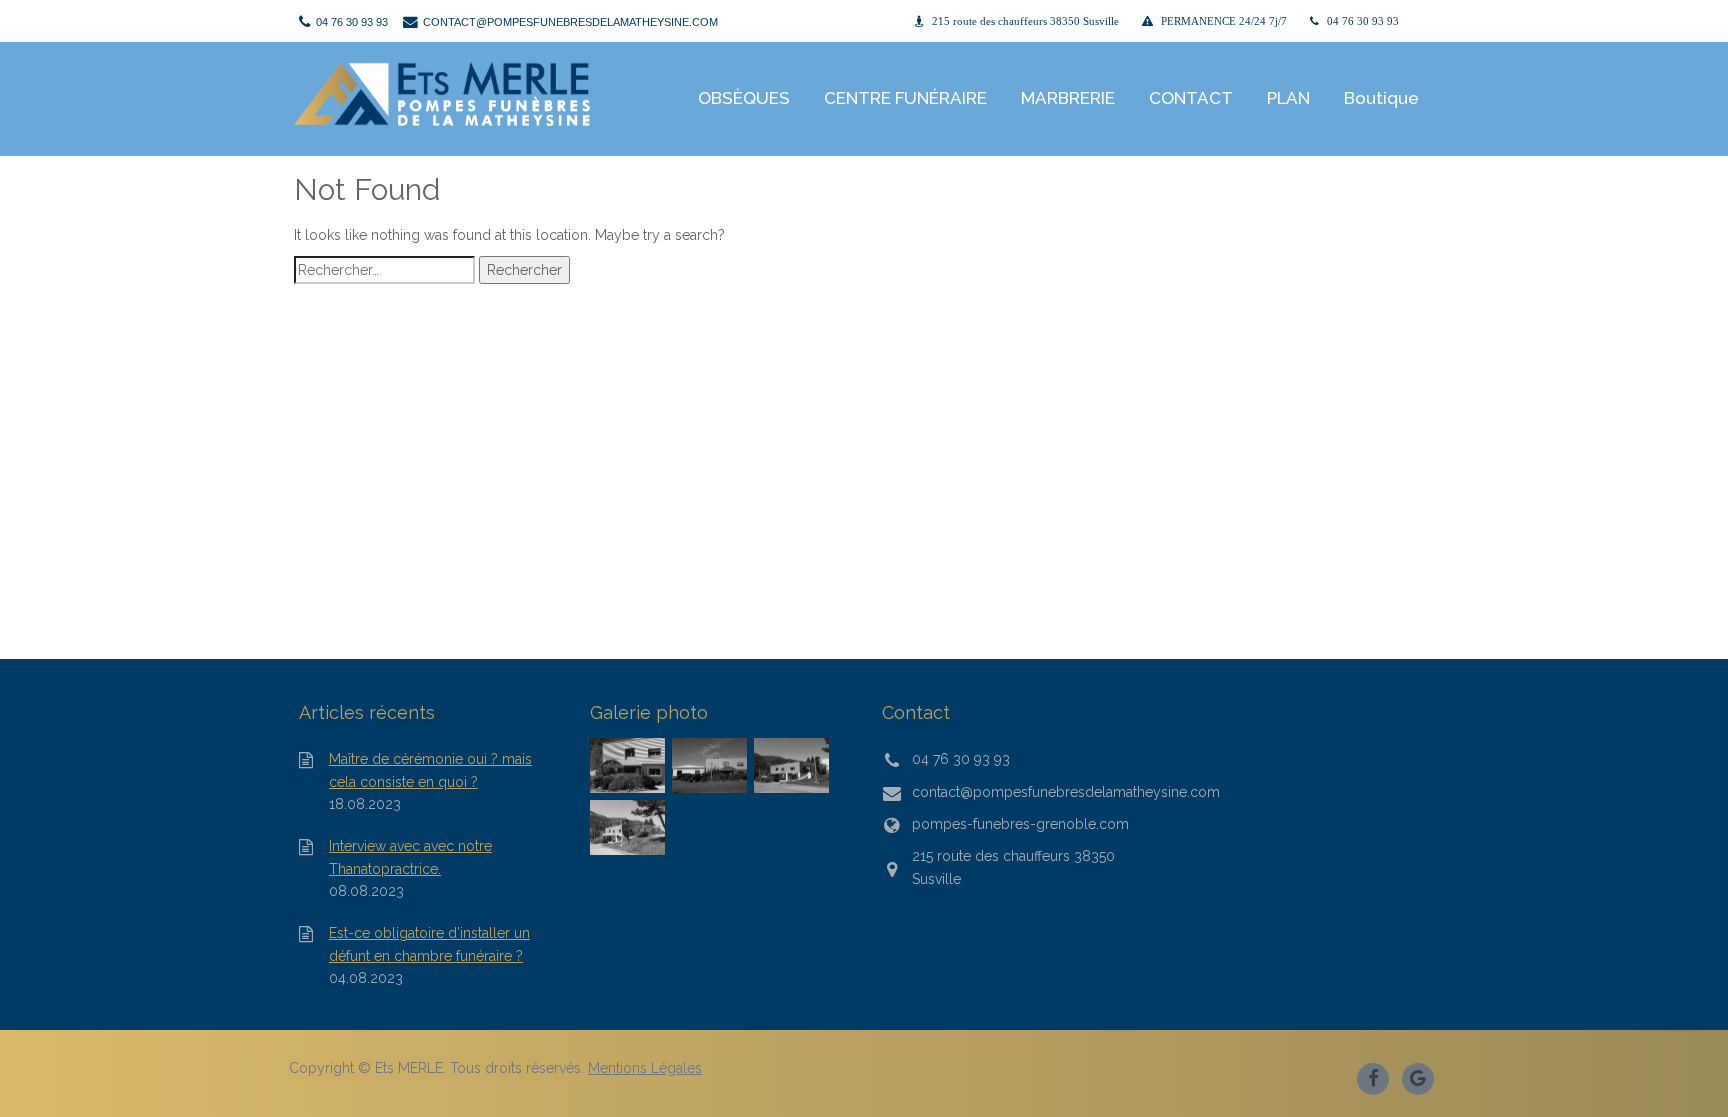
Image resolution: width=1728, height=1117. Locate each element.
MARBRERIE (1068, 98)
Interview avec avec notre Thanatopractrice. (410, 857)
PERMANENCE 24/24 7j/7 (1224, 21)
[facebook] (1374, 1077)
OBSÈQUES (744, 98)
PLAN (1288, 98)
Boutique (1381, 98)
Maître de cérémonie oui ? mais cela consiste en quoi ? (430, 770)
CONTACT (1191, 98)
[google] (1418, 1077)
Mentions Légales (645, 1068)
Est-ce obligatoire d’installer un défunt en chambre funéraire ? (429, 944)
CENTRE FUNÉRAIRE (905, 98)
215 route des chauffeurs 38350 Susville (1025, 21)
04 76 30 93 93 (1363, 21)
